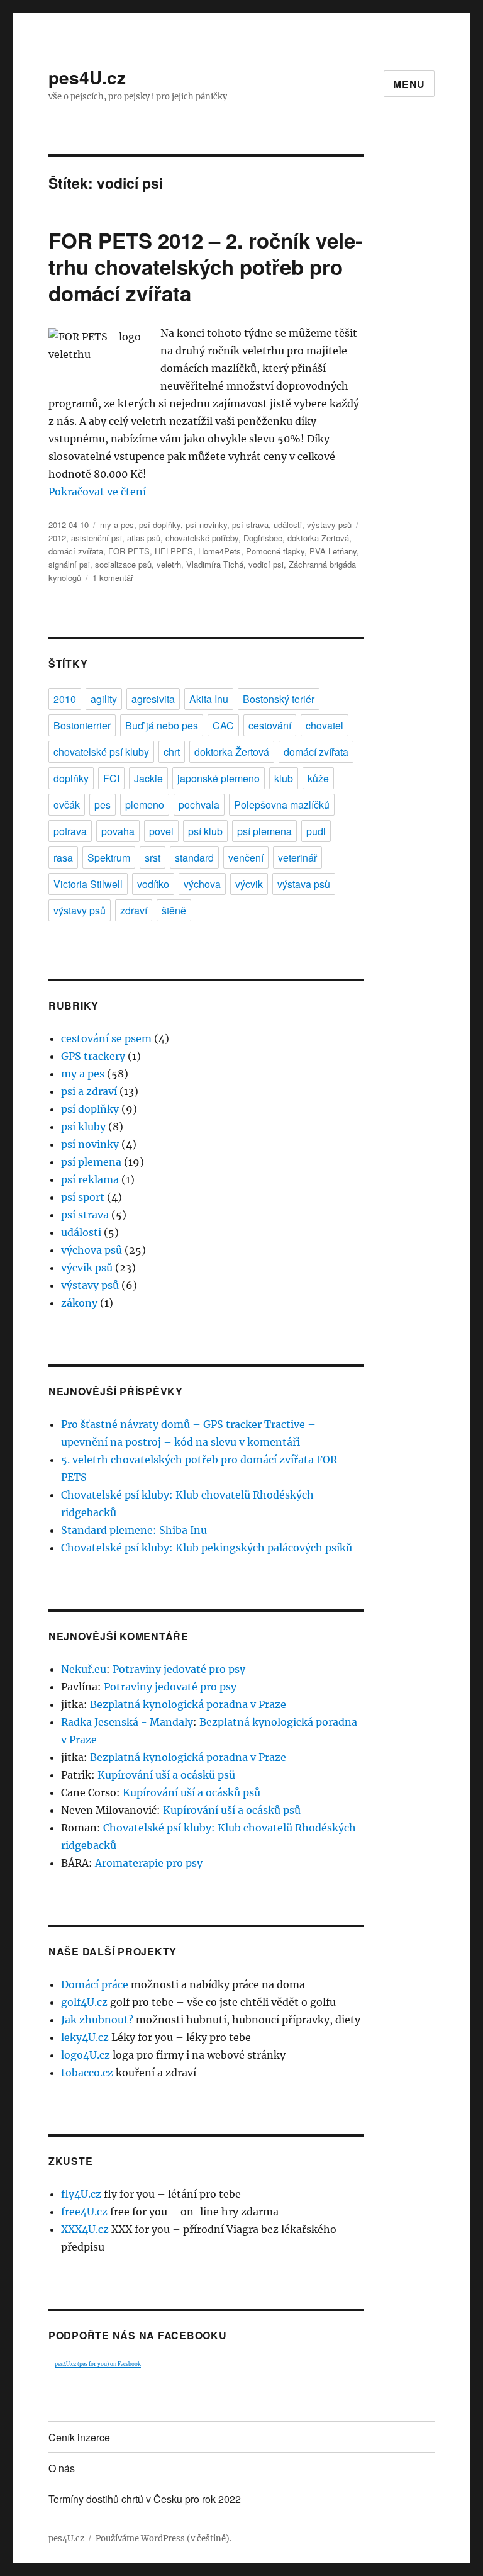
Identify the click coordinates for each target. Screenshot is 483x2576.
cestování (270, 725)
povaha (118, 831)
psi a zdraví (89, 1091)
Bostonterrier (82, 725)
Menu (409, 84)
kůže (318, 778)
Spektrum (109, 858)
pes (103, 805)
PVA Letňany (333, 551)
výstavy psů (329, 525)
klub (284, 778)
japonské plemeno (219, 778)
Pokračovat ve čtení (97, 492)
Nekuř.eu (84, 1669)
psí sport (83, 1197)
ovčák (67, 805)
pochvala (199, 805)
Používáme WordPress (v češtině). (164, 2539)
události (288, 525)
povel (161, 831)
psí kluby (83, 1127)
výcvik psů (87, 1268)
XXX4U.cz (85, 2229)
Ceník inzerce (79, 2437)
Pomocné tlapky (275, 551)
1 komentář (113, 577)
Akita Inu (209, 699)
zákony (79, 1303)
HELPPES (174, 551)
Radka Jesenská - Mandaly (127, 1722)
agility (104, 699)
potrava (70, 831)
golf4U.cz (84, 2002)
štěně (174, 910)
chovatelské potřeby (202, 538)
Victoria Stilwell (88, 884)
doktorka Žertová (318, 538)
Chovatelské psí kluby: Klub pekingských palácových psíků (207, 1548)
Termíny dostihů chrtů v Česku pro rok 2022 (145, 2499)
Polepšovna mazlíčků (282, 805)
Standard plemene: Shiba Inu (134, 1530)
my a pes (117, 525)
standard (194, 858)
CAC (223, 725)
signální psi (69, 564)
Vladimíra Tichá (215, 564)
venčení (246, 858)
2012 (57, 538)
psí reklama (90, 1179)
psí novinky (206, 525)
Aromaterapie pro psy (149, 1863)
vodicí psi (266, 564)
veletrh (169, 564)
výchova (202, 884)
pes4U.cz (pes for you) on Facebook (98, 2364)
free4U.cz (84, 2212)
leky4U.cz (85, 2037)
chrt (172, 752)
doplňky (71, 778)
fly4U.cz (81, 2194)
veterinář (297, 858)
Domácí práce (95, 1984)
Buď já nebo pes (162, 725)
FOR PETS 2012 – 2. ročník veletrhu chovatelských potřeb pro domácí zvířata (205, 267)
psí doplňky (160, 525)
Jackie (148, 778)
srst (153, 858)
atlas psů (144, 538)
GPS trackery (93, 1056)
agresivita (153, 699)
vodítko (153, 884)
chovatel (325, 725)
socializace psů (123, 564)
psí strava (250, 525)
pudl (316, 831)
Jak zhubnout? (97, 2020)
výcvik (249, 884)
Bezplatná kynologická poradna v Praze (188, 1704)
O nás (62, 2468)
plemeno (145, 805)
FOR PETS (129, 551)
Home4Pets (219, 551)
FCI (111, 778)
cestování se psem (106, 1038)
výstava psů (304, 884)
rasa (63, 858)
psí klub (205, 831)
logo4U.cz (86, 2055)
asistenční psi (97, 538)
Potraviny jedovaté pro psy (179, 1669)
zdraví (134, 910)
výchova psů (92, 1250)
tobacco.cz (87, 2073)
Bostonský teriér (279, 699)
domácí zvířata (76, 551)
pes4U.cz (87, 77)
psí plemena (264, 831)
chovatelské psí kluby (101, 752)
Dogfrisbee (263, 538)
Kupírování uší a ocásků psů (166, 1775)
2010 (65, 699)
